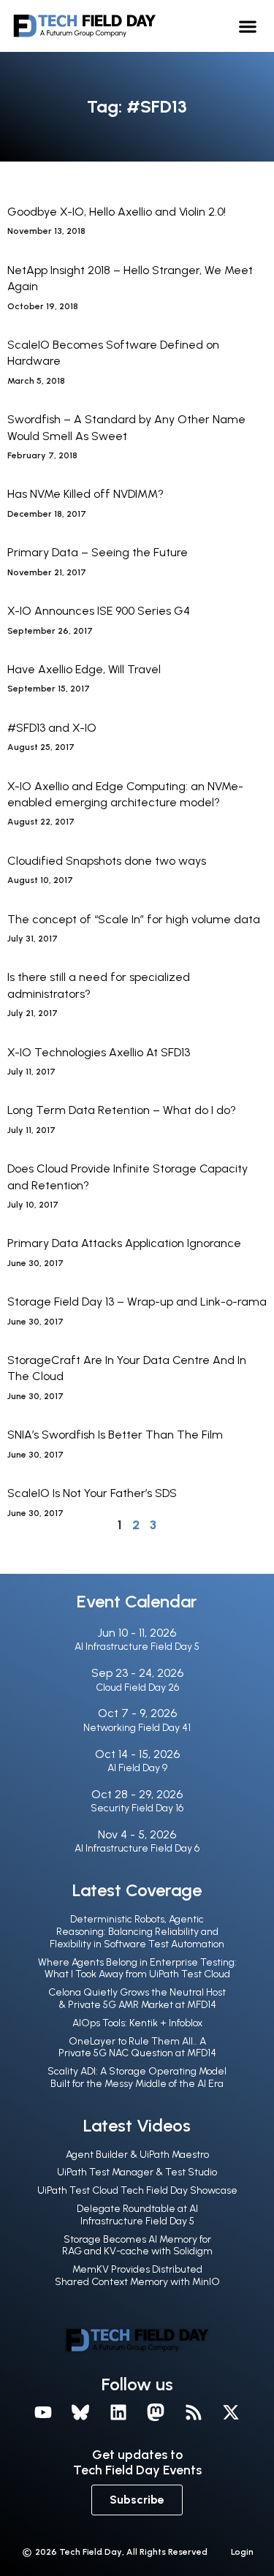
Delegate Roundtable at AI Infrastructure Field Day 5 (137, 2215)
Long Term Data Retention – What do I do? (122, 1110)
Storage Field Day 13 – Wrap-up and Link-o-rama (137, 1302)
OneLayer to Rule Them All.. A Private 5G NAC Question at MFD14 (137, 2047)
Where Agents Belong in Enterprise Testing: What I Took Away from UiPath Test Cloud (137, 1969)
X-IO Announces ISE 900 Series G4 (99, 611)
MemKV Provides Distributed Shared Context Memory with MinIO (137, 2276)
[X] (232, 2413)
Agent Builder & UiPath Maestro (137, 2155)
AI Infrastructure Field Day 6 (137, 1848)
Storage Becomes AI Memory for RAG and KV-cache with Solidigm (137, 2246)
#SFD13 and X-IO (52, 728)
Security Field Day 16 (137, 1808)
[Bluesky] (80, 2413)
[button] (248, 26)
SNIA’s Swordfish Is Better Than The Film (115, 1435)
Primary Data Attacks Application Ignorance (124, 1243)
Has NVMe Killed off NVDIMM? (85, 494)
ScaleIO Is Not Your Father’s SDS (92, 1493)
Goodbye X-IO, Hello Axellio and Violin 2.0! (117, 212)
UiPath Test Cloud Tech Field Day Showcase (137, 2190)
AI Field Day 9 (137, 1768)
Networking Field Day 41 (137, 1728)
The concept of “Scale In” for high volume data (134, 919)
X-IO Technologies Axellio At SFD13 (99, 1052)
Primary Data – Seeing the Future (98, 552)
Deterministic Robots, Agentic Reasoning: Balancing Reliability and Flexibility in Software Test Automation (137, 1932)
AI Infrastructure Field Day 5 (137, 1647)
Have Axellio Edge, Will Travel (84, 669)
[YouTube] (43, 2413)
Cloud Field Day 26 (137, 1687)
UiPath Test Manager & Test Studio (137, 2172)
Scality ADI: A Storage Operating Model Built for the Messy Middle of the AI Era (137, 2077)
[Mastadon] (156, 2413)
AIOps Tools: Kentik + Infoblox (137, 2023)
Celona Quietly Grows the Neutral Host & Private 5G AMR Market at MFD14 (137, 1999)
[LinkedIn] (118, 2413)
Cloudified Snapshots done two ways (107, 861)
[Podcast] (194, 2413)
